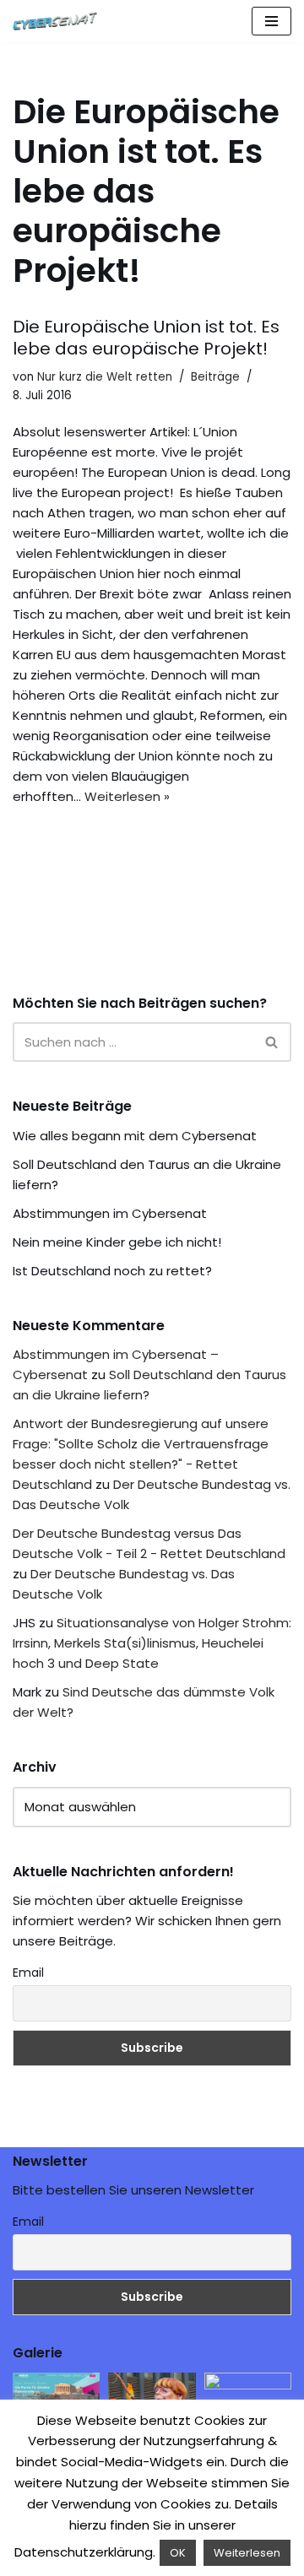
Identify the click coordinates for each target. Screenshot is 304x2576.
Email (28, 1973)
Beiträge (215, 377)
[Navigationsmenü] (271, 21)
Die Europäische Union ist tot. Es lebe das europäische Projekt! (146, 338)
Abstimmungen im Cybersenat (110, 1213)
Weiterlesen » (127, 796)
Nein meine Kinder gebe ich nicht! (117, 1242)
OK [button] (178, 2553)
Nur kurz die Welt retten (105, 377)
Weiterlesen (247, 2553)
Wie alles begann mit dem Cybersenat (135, 1136)
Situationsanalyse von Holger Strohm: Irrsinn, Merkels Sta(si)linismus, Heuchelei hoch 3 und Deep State (152, 1643)
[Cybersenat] (59, 21)
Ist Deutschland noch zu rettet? (112, 1271)
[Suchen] (272, 1042)
